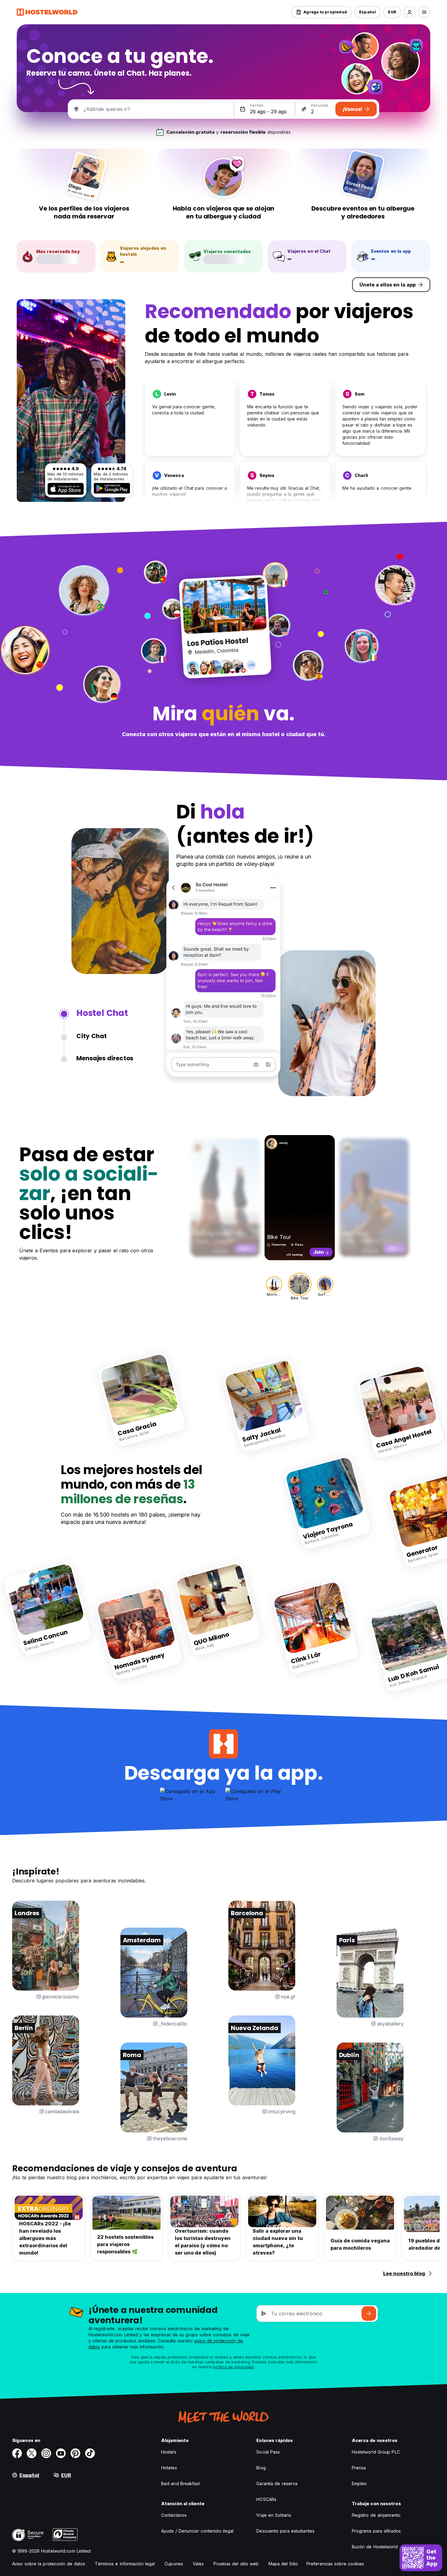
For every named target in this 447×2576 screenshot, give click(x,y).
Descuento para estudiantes (285, 2531)
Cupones (174, 2564)
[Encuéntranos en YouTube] (61, 2453)
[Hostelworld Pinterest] (75, 2453)
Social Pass (268, 2452)
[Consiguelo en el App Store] (66, 489)
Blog (261, 2468)
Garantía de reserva (277, 2483)
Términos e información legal (125, 2564)
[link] (142, 1399)
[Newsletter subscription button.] (369, 2314)
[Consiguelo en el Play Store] (112, 488)
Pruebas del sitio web (236, 2564)
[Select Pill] (410, 12)
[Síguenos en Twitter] (32, 2453)
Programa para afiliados (376, 2531)
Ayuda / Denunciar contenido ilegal (197, 2531)
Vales (198, 2564)
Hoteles (169, 2468)
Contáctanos (174, 2515)
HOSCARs (266, 2499)
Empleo (359, 2483)
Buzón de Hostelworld (375, 2547)
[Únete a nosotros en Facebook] (17, 2453)
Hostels (169, 2452)
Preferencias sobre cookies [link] (335, 2564)
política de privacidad (233, 2367)
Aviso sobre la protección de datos (49, 2564)
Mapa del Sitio (283, 2564)
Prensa (359, 2468)
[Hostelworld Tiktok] (90, 2453)
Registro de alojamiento (376, 2515)
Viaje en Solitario (274, 2515)
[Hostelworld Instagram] (46, 2453)
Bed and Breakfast (180, 2483)
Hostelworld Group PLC (376, 2452)
